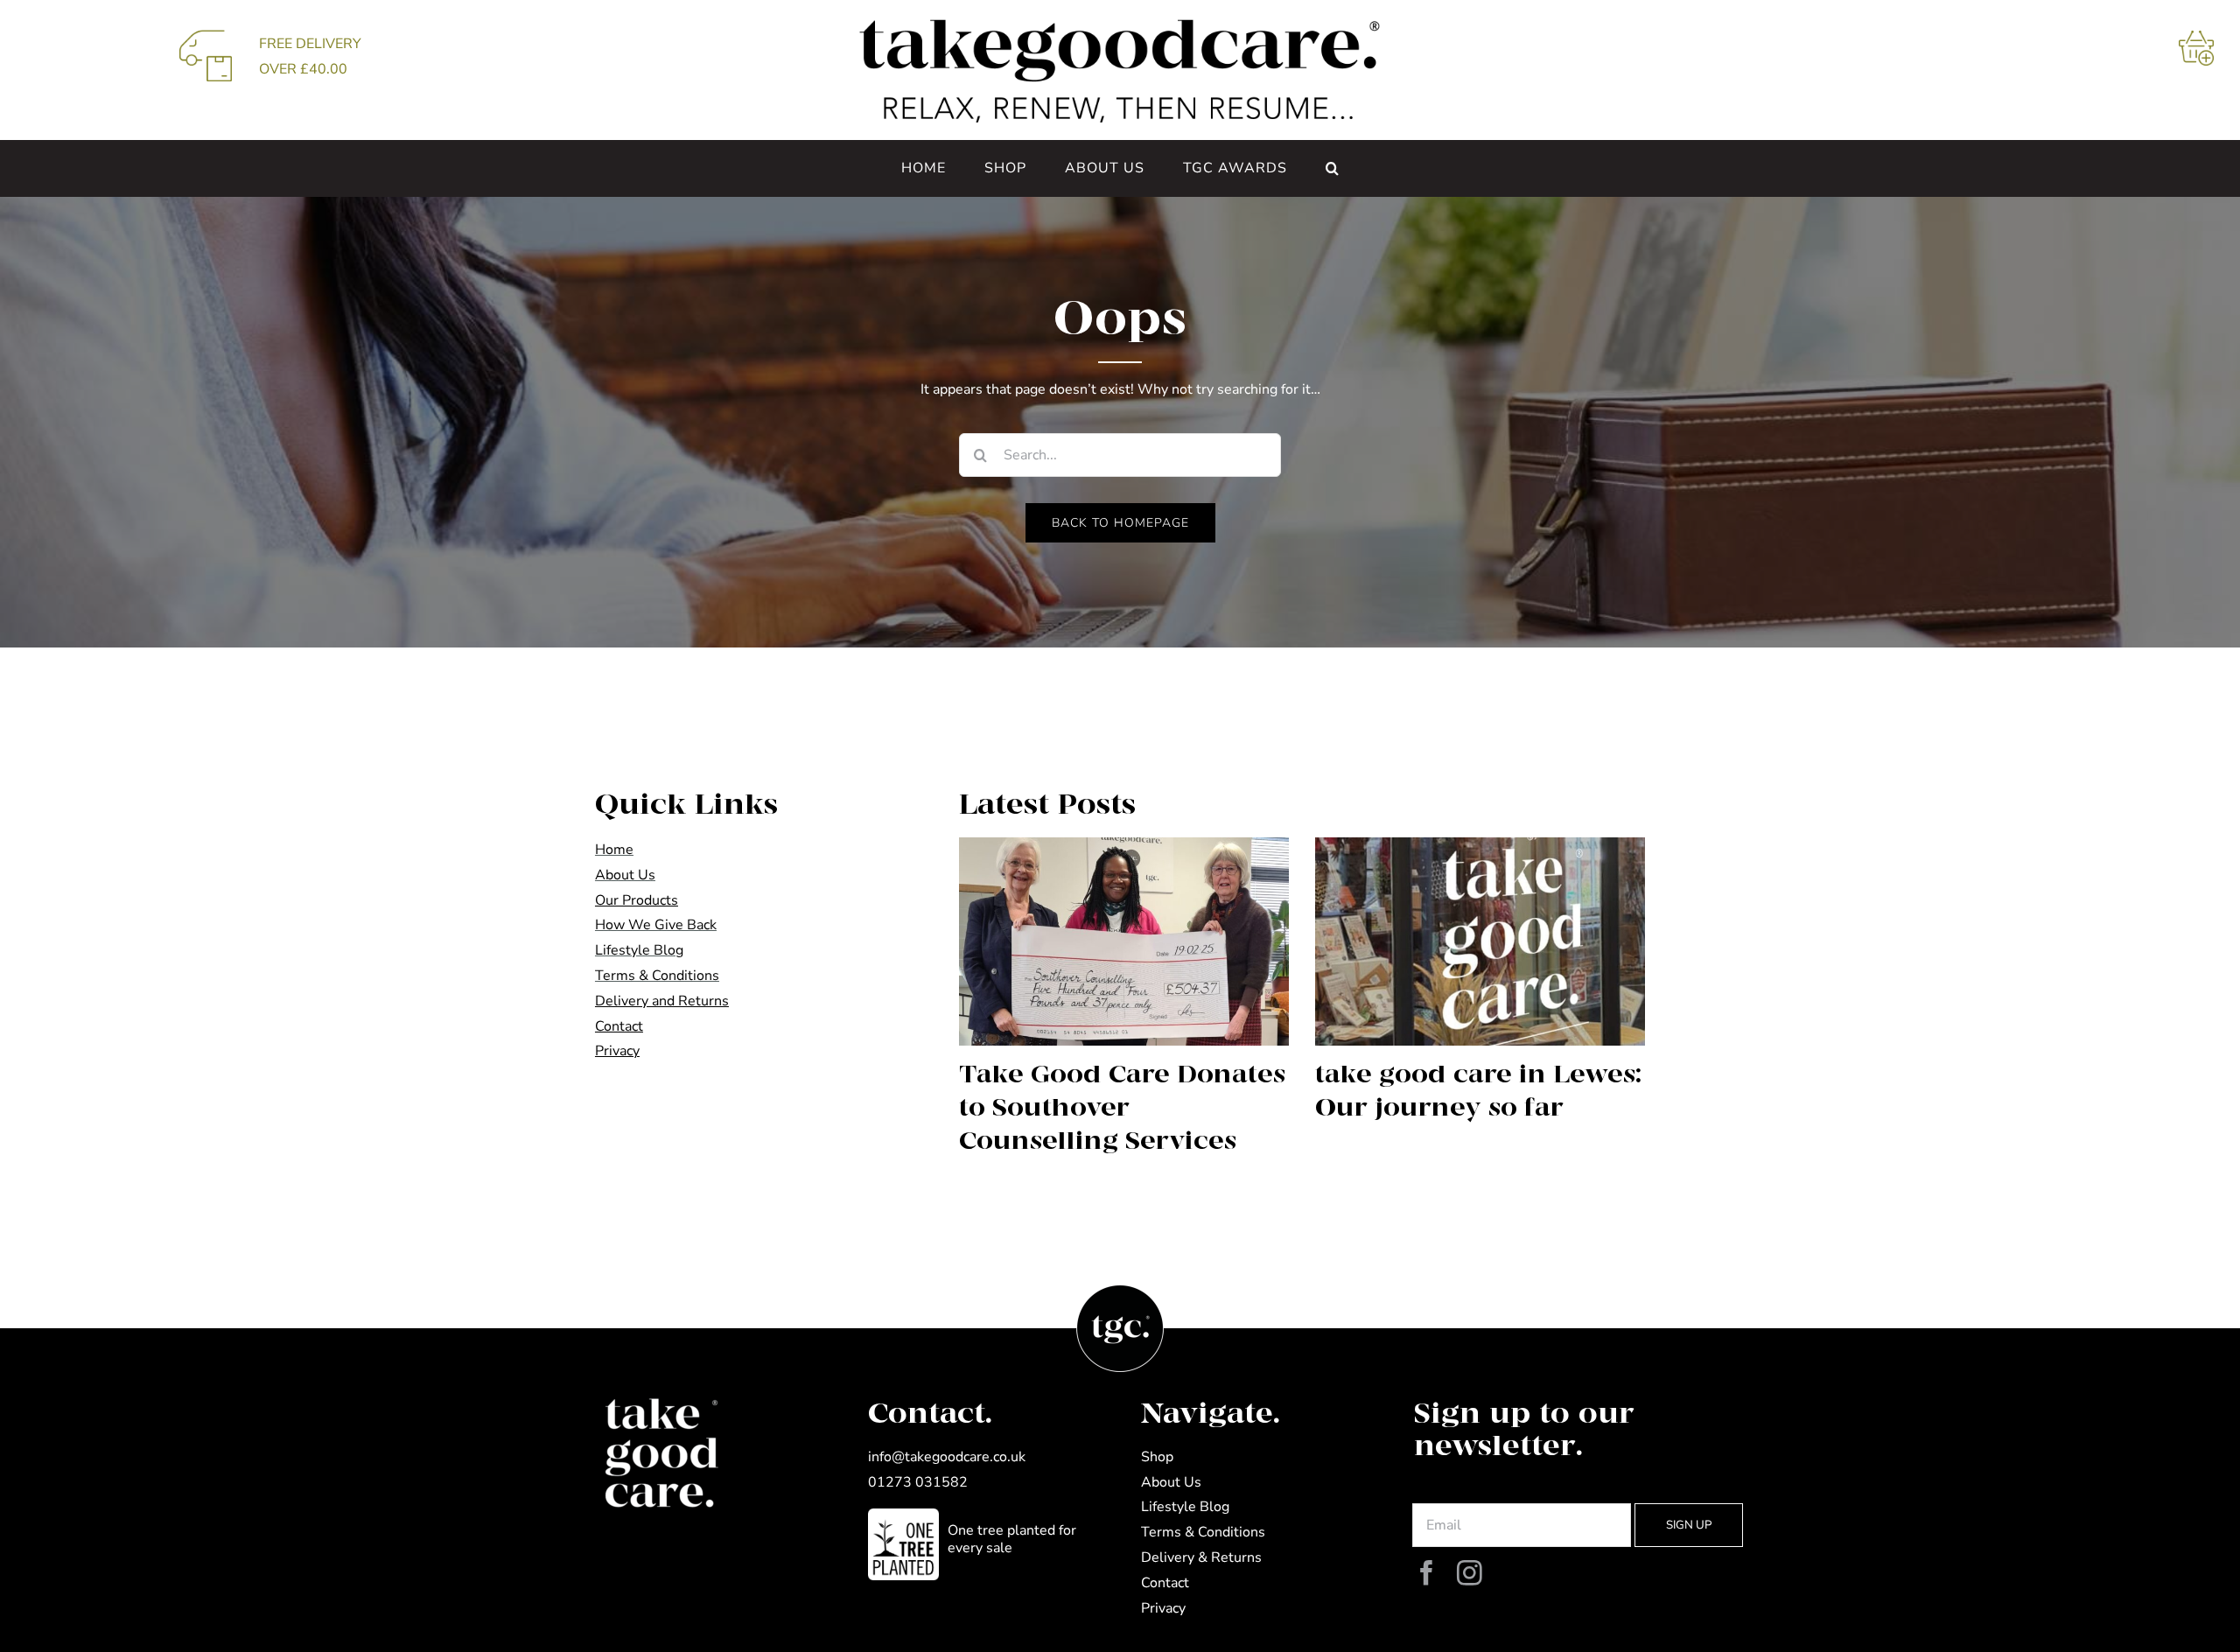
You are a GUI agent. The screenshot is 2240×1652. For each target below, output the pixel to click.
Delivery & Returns (1201, 1557)
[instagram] (1470, 1574)
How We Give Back (656, 925)
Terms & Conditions (657, 976)
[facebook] (1427, 1574)
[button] (1333, 168)
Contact (1165, 1583)
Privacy (1163, 1608)
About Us (625, 875)
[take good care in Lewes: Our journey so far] (1480, 941)
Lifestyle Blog (639, 950)
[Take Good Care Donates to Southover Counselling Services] (1124, 941)
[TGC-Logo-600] (1120, 24)
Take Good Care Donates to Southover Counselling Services (1122, 1108)
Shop (1157, 1457)
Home (614, 850)
